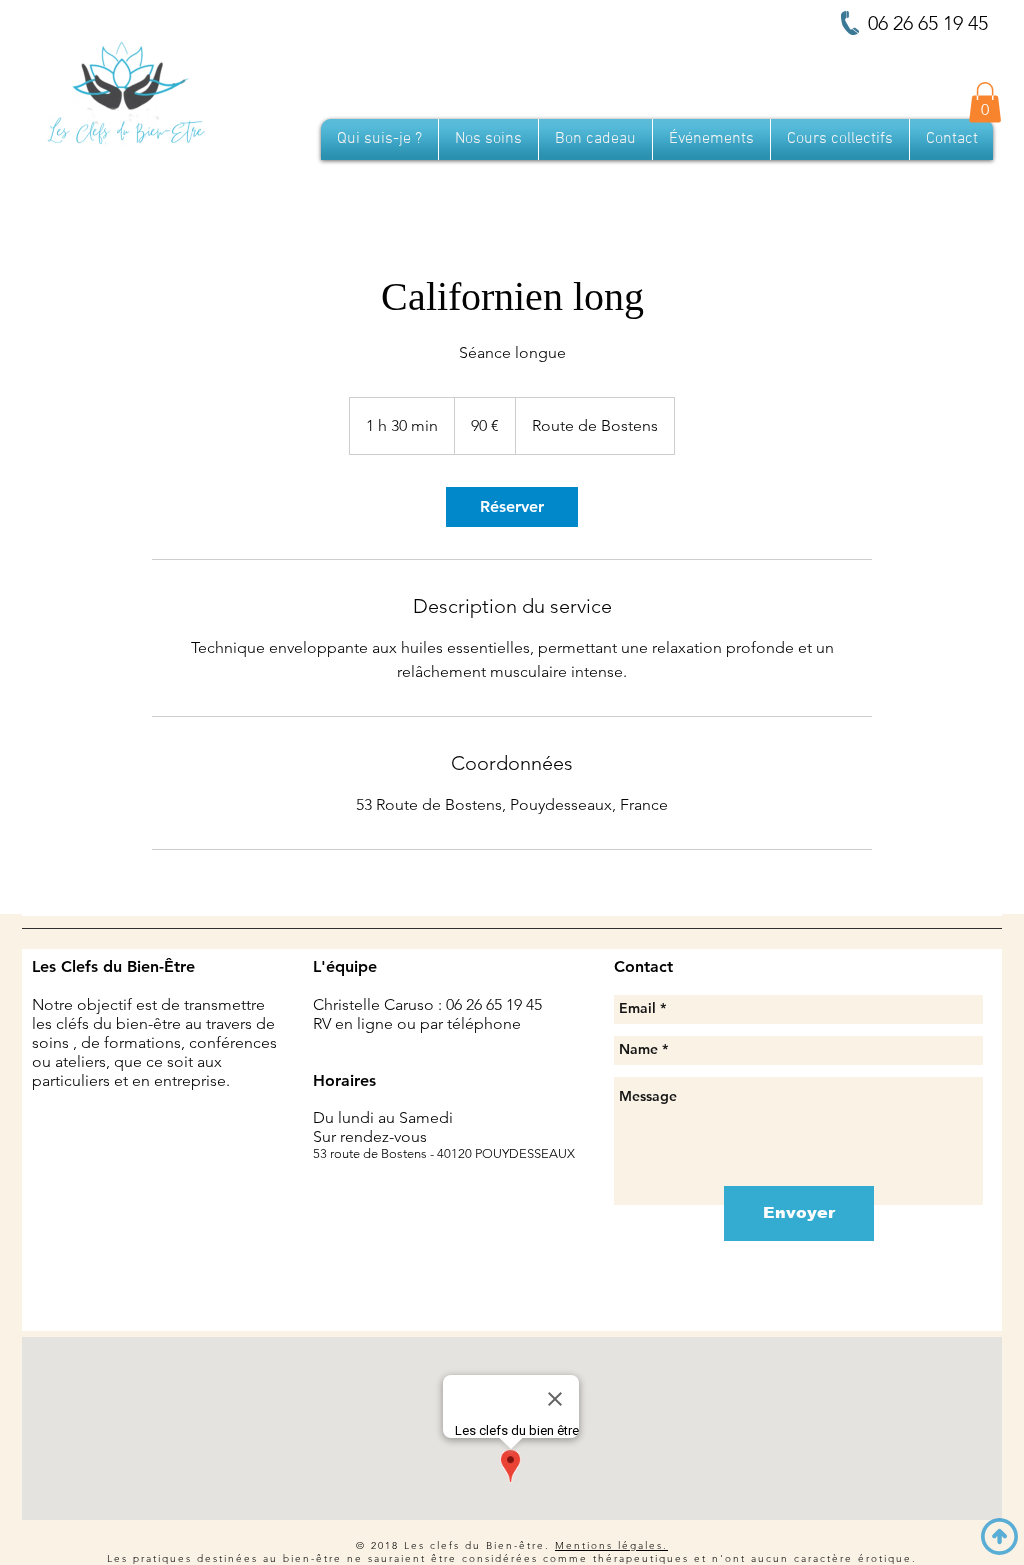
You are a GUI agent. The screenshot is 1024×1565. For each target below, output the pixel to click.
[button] (985, 102)
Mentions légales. (611, 1545)
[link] (512, 507)
